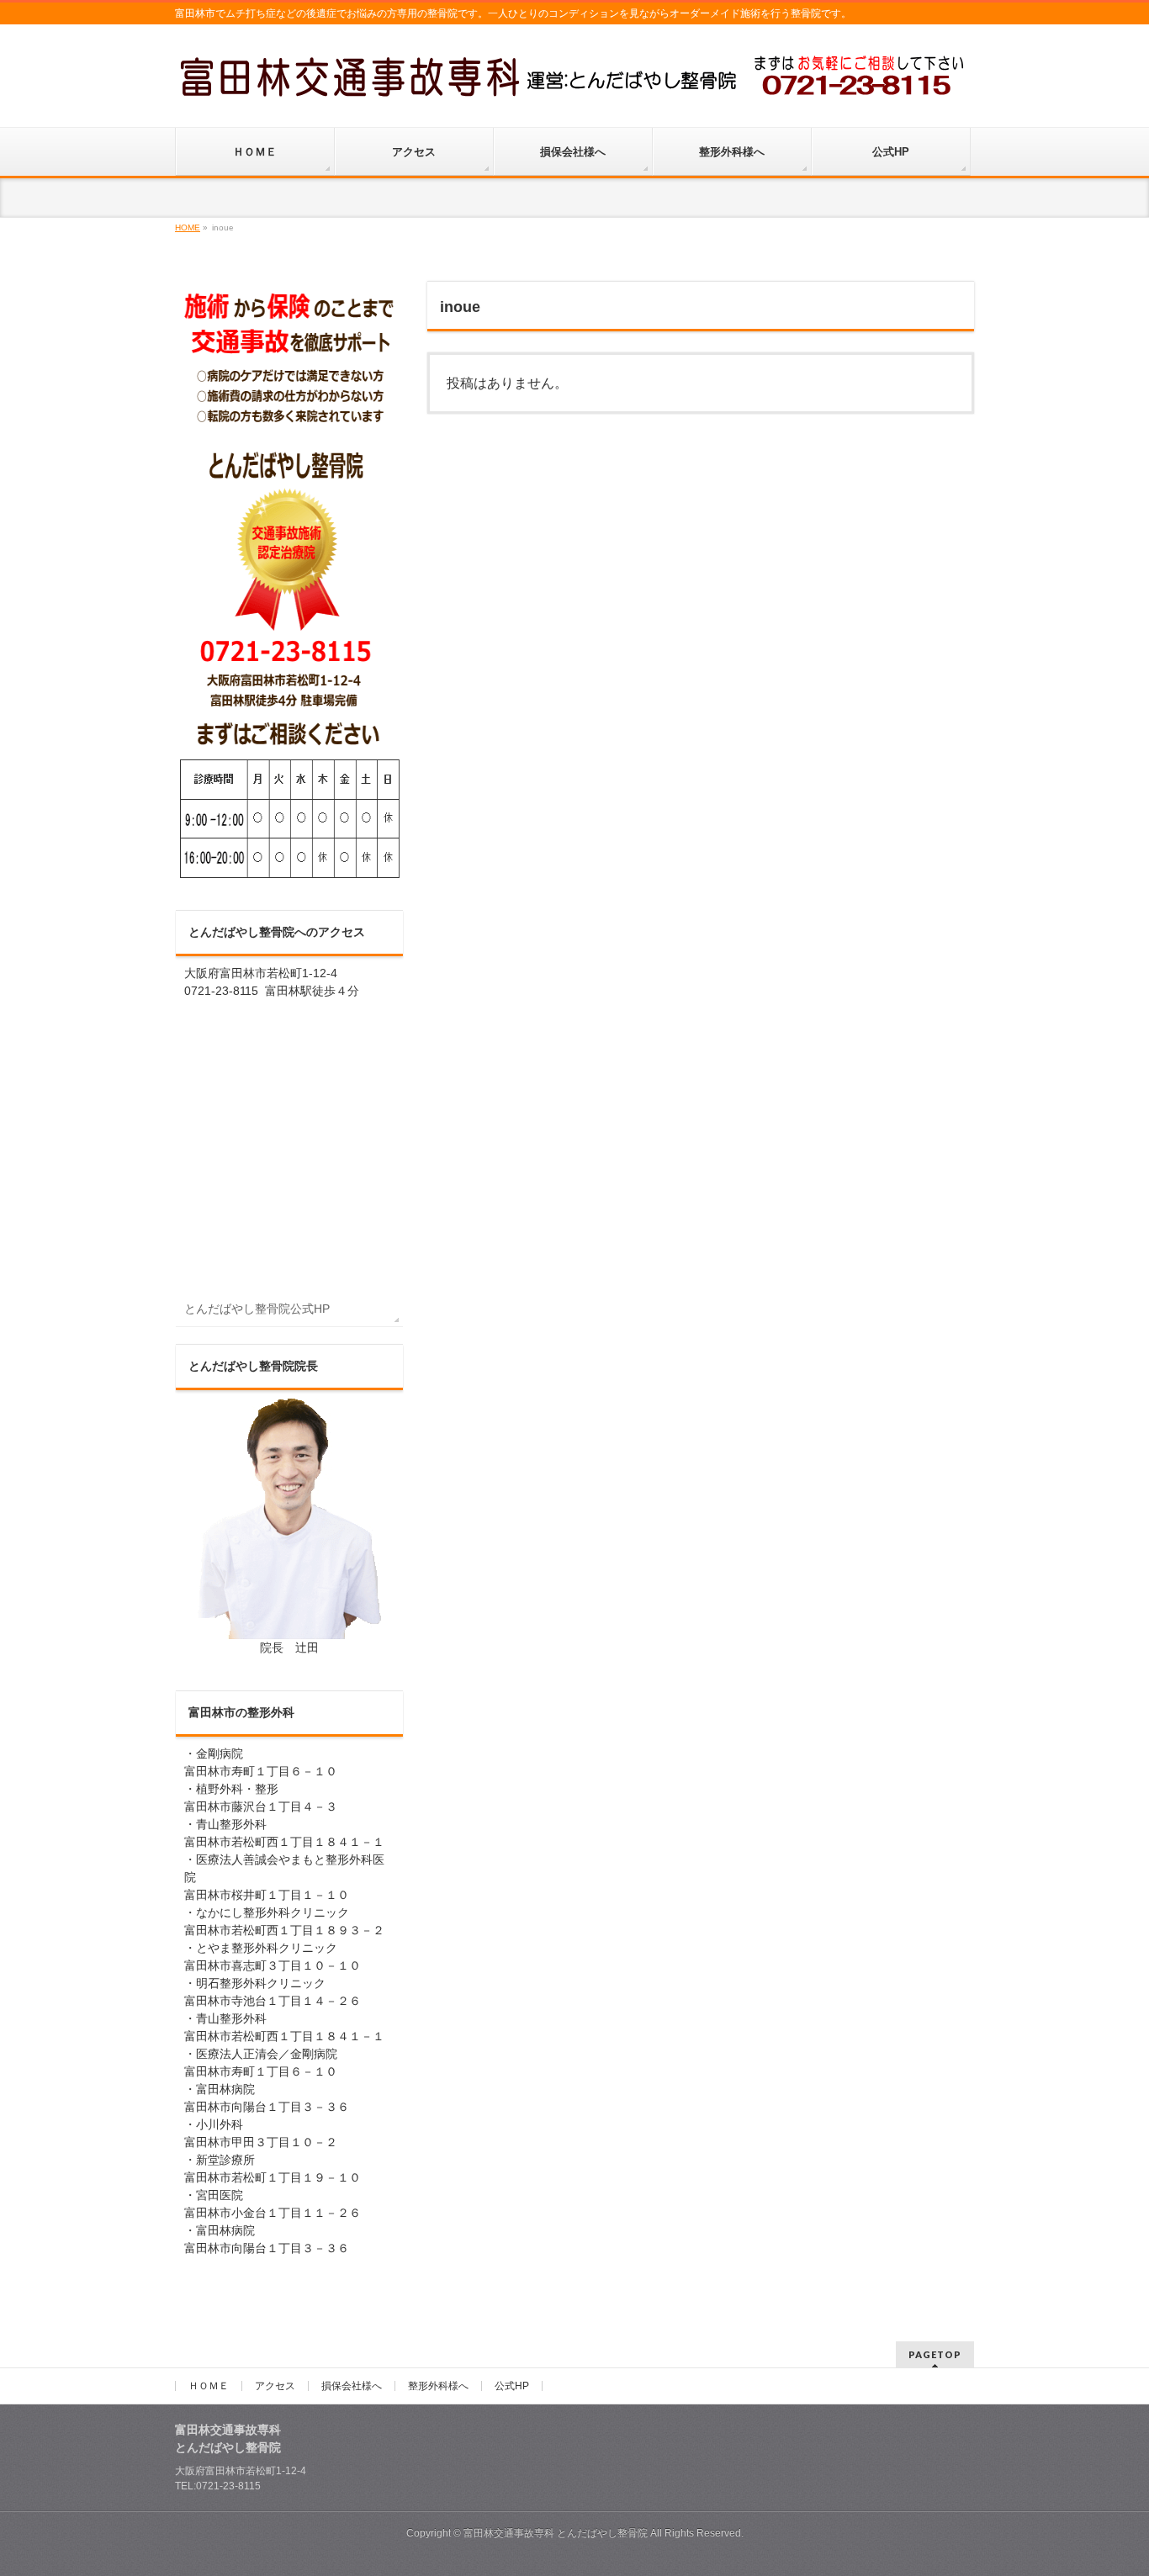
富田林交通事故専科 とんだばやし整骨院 (556, 2533)
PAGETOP (935, 2354)
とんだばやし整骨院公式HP (257, 1309)
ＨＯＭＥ (209, 2386)
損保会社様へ (352, 2386)
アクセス (275, 2386)
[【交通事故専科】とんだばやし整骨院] (459, 83)
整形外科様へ (438, 2386)
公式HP (512, 2386)
